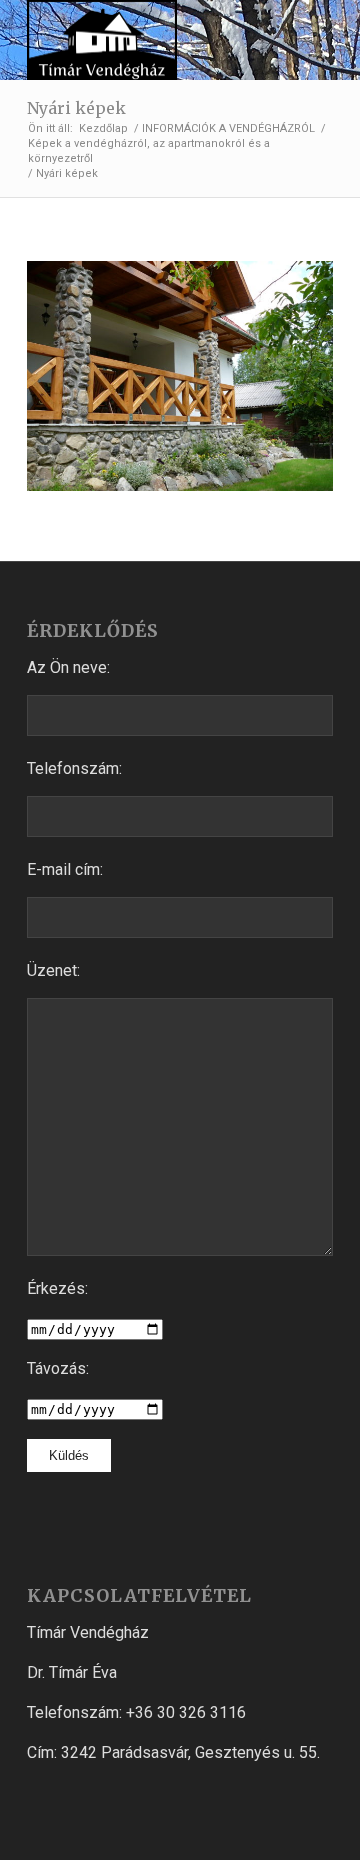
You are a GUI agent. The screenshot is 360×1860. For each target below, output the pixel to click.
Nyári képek (76, 108)
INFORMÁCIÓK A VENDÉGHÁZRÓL (228, 128)
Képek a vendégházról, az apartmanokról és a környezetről (149, 151)
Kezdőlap (103, 128)
